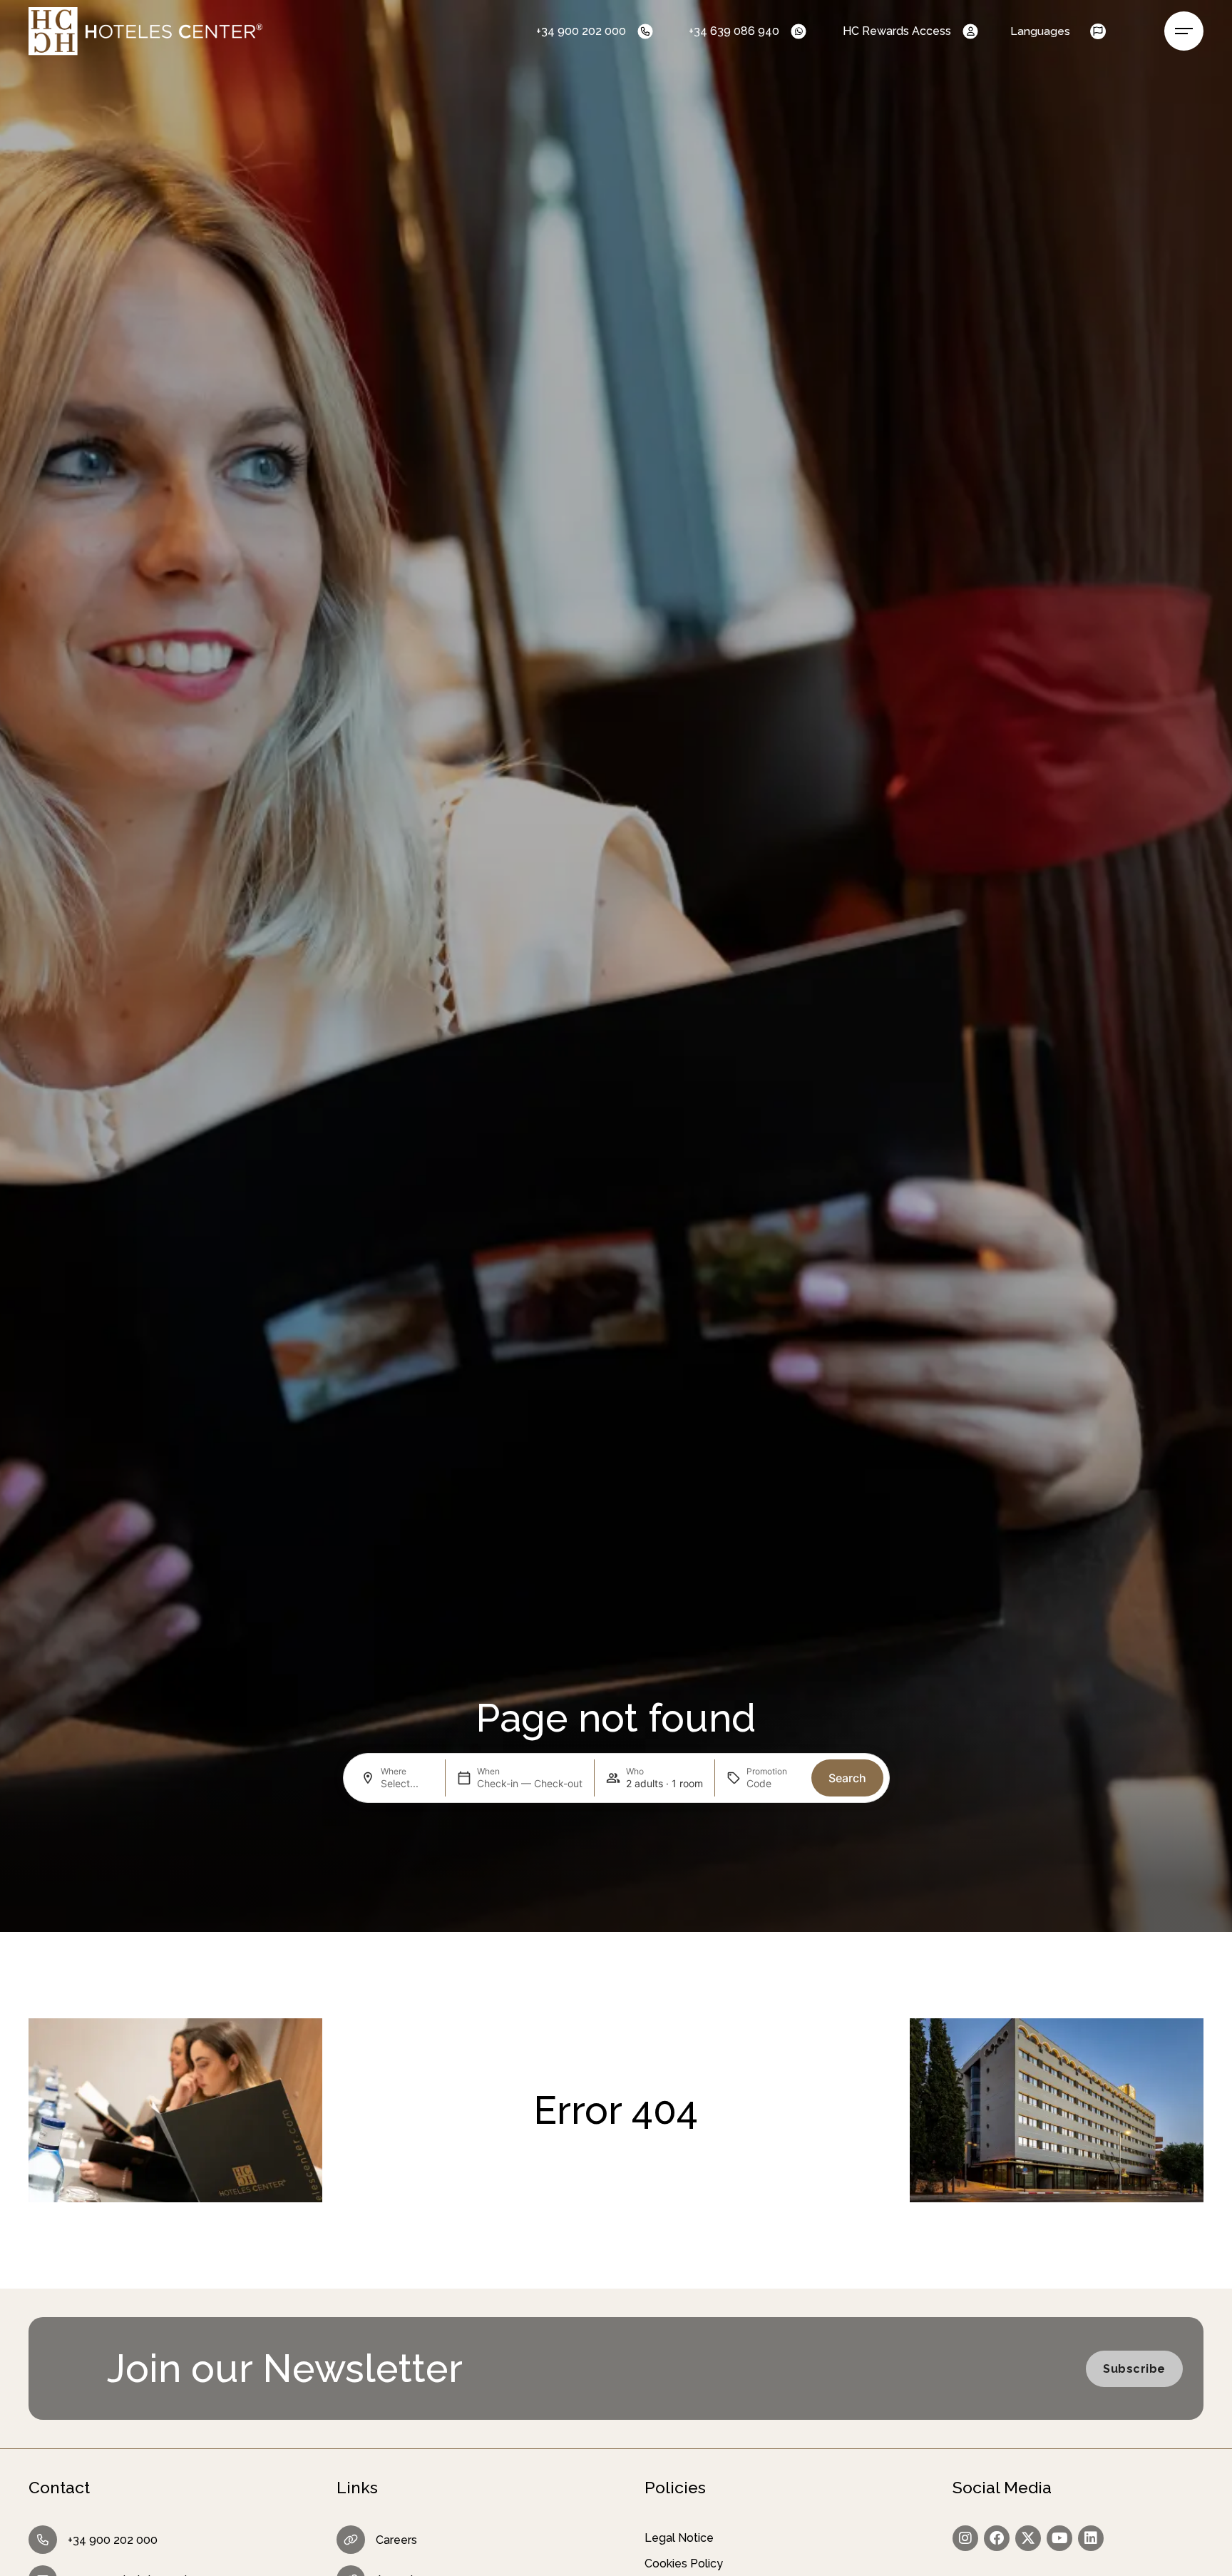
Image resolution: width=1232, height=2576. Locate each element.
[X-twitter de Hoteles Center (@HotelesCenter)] (1028, 2538)
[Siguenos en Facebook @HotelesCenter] (997, 2538)
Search (847, 1778)
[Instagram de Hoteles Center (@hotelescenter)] (965, 2538)
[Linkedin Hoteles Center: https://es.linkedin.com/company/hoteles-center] (1091, 2538)
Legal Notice (679, 2538)
